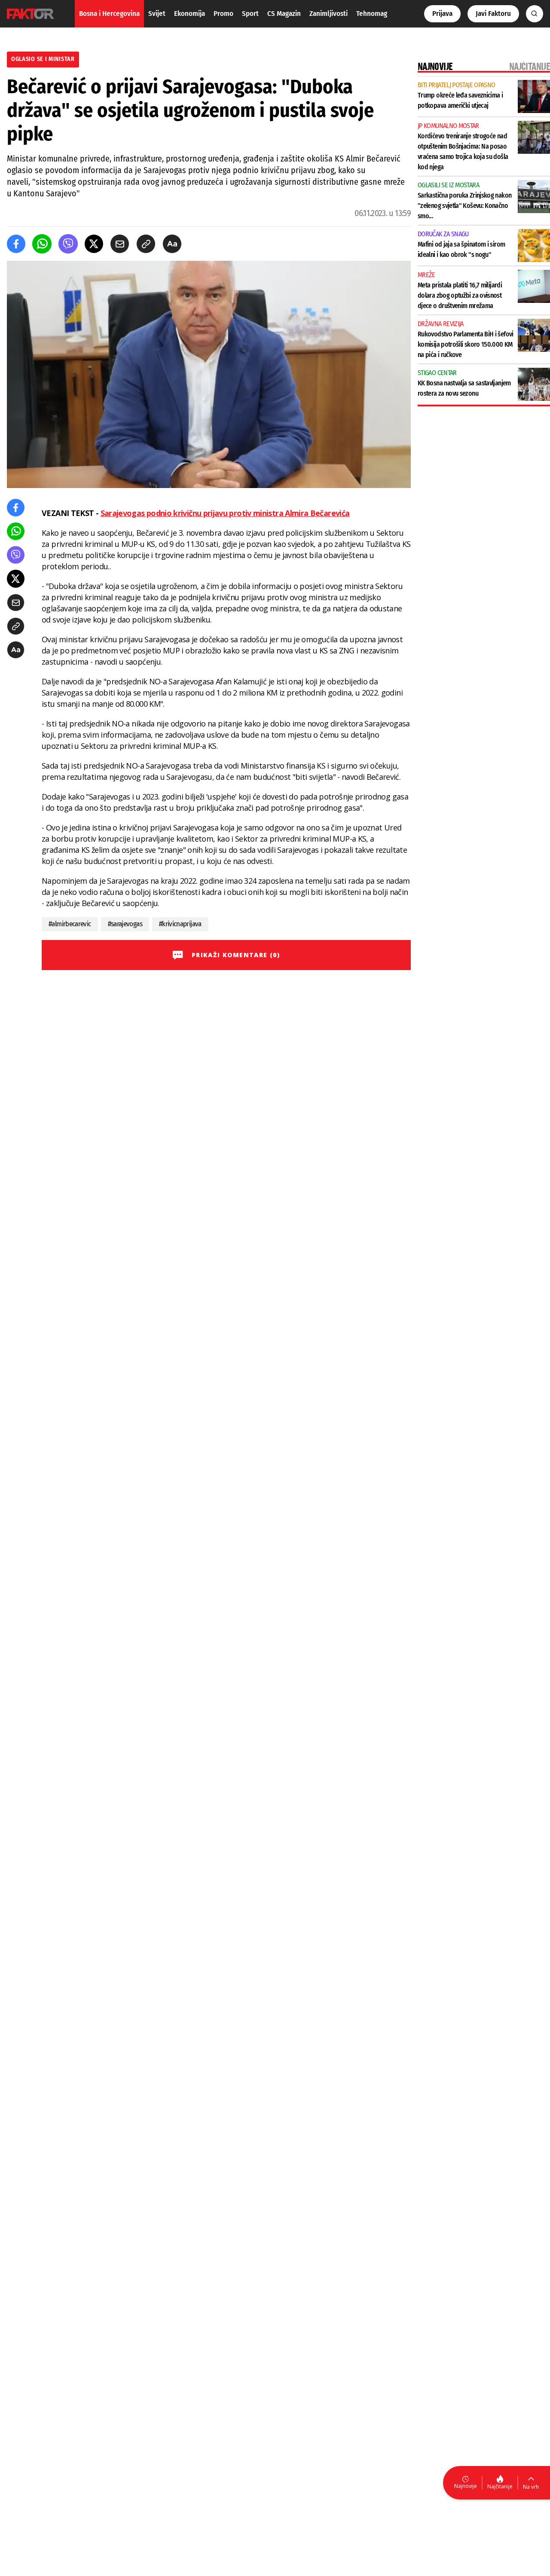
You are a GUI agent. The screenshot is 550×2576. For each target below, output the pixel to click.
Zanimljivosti (328, 14)
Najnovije (466, 2486)
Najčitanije (500, 2486)
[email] (120, 244)
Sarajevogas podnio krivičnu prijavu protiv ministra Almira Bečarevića (225, 513)
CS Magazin (284, 14)
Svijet (157, 14)
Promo (223, 14)
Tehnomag (372, 14)
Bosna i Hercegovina (109, 14)
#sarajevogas (125, 924)
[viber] (68, 244)
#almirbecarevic (70, 924)
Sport (250, 14)
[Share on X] (94, 244)
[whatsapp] (42, 244)
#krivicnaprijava (180, 924)
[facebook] (16, 244)
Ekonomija (189, 14)
